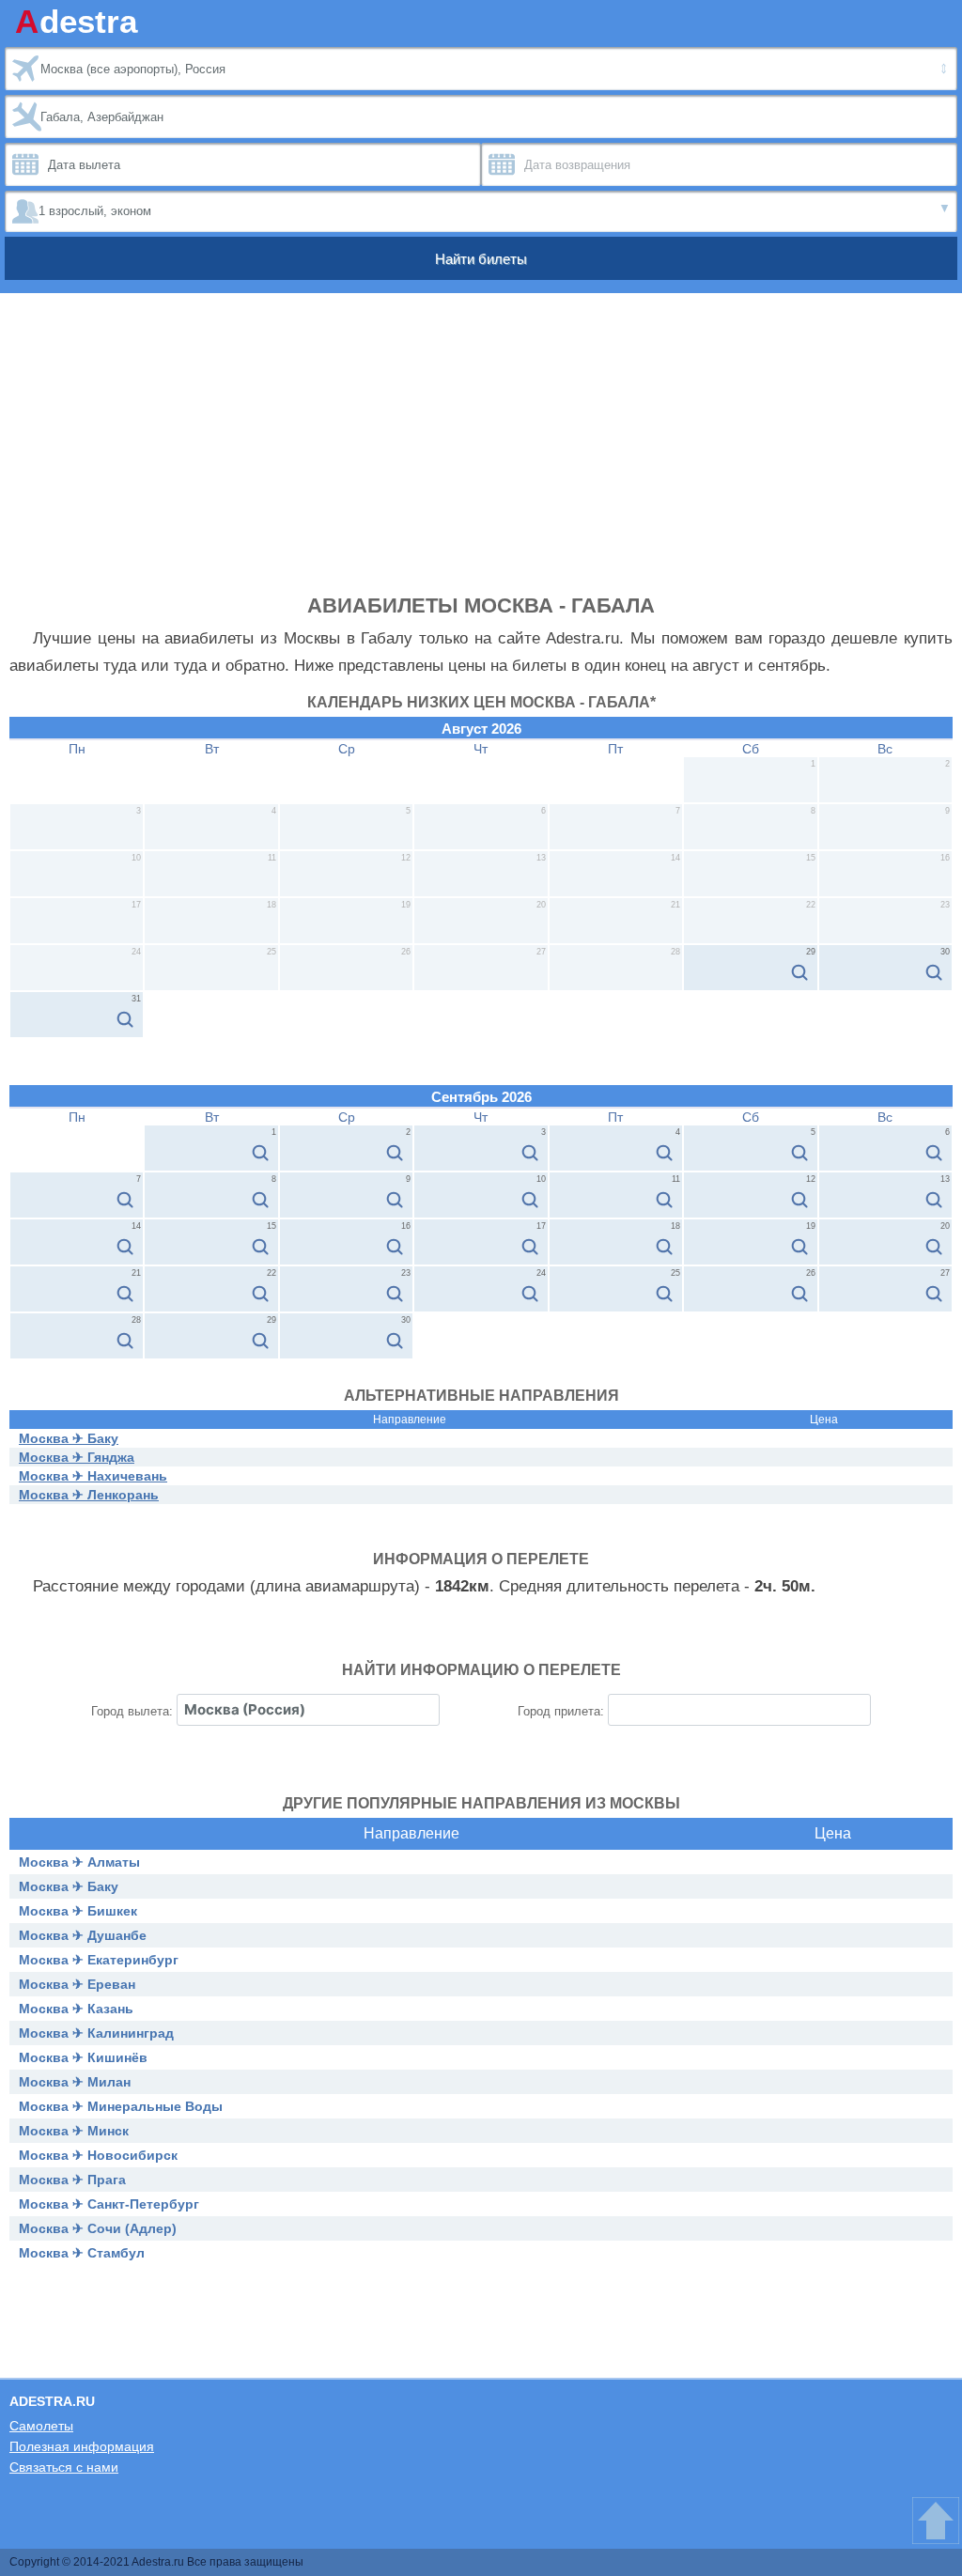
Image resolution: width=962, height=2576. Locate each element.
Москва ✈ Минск (74, 2131)
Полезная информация (82, 2446)
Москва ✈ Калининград (96, 2033)
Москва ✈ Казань (76, 2009)
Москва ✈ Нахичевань (93, 1476)
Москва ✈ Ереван (77, 1984)
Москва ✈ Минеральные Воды (121, 2106)
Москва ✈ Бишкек (78, 1911)
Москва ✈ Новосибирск (98, 2155)
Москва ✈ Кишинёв (83, 2057)
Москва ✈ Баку (69, 1438)
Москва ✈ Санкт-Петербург (109, 2204)
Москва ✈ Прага (72, 2180)
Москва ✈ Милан (75, 2082)
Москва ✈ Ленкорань (89, 1495)
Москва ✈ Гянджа (77, 1457)
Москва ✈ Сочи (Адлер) (98, 2228)
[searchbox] (308, 1710)
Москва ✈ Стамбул (82, 2253)
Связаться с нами (64, 2467)
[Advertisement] (481, 453)
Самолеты (41, 2426)
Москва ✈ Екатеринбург (99, 1960)
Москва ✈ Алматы (79, 1862)
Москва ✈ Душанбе (83, 1935)
